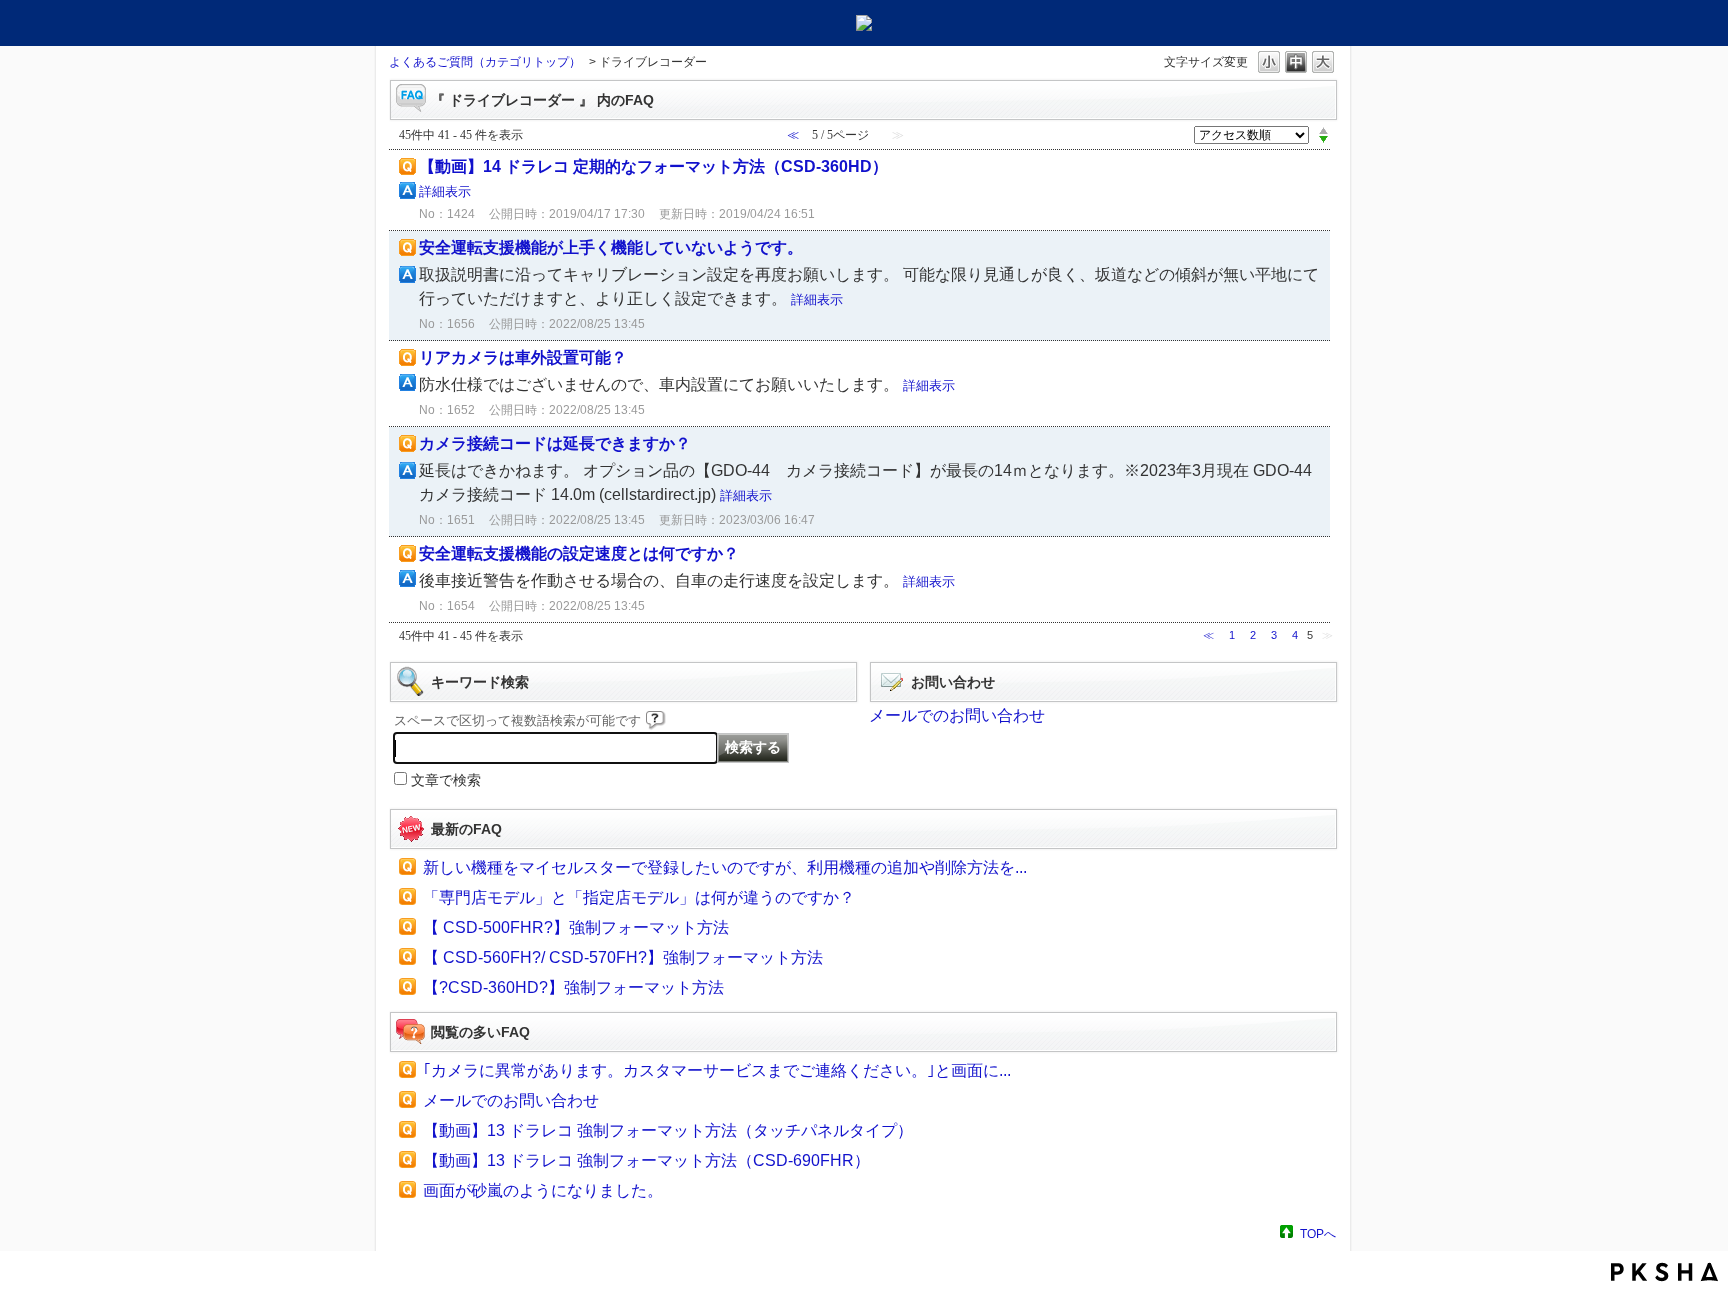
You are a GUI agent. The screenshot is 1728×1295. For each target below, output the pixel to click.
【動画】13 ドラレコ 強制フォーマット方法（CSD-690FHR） (646, 1160)
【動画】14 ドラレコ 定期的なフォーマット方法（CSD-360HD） (653, 166)
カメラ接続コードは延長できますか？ (555, 443)
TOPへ (1318, 1233)
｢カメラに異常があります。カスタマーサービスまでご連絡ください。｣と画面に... (717, 1070)
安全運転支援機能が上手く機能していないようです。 (611, 247)
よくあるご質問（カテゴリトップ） (485, 62)
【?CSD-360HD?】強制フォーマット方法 (573, 987)
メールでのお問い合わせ (957, 715)
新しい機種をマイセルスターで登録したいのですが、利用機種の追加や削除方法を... (725, 867)
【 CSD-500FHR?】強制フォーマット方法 (576, 927)
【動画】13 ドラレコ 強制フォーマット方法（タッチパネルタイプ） (668, 1130)
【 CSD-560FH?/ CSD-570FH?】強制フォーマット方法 (623, 957)
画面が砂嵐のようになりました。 (543, 1190)
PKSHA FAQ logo (1664, 1272)
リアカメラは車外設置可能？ (523, 357)
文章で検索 (446, 780)
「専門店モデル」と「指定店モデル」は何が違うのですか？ (639, 897)
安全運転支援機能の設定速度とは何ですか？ (579, 553)
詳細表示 (445, 191)
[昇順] (1323, 130)
